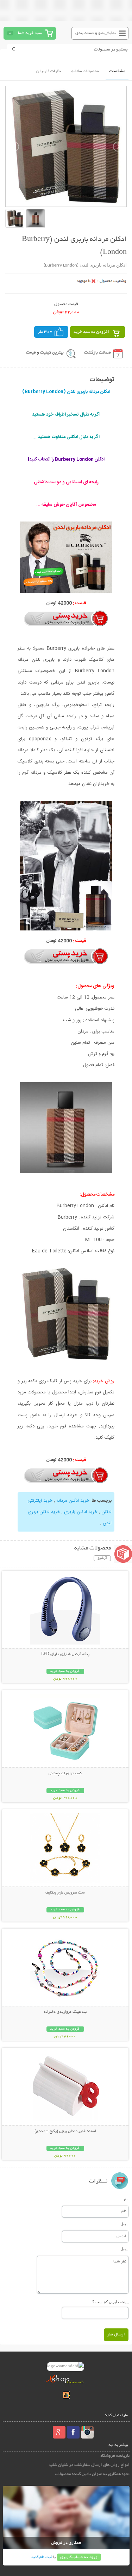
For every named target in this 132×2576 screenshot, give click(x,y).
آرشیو (102, 1558)
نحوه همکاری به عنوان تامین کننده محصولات (92, 2474)
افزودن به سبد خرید (91, 332)
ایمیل (124, 2224)
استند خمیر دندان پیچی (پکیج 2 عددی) (65, 2131)
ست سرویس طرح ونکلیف (65, 1893)
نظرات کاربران (49, 71)
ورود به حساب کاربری (79, 2557)
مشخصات (117, 71)
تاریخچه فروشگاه (115, 2456)
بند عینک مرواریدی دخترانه (65, 2012)
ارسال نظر (116, 2335)
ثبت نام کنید (42, 2557)
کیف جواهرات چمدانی (65, 1774)
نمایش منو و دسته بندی (96, 33)
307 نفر (45, 332)
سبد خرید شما (30, 33)
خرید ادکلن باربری (81, 1512)
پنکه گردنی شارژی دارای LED (65, 1654)
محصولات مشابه (85, 71)
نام (126, 2199)
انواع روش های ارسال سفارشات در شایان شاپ (89, 2465)
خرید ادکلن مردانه (73, 1501)
